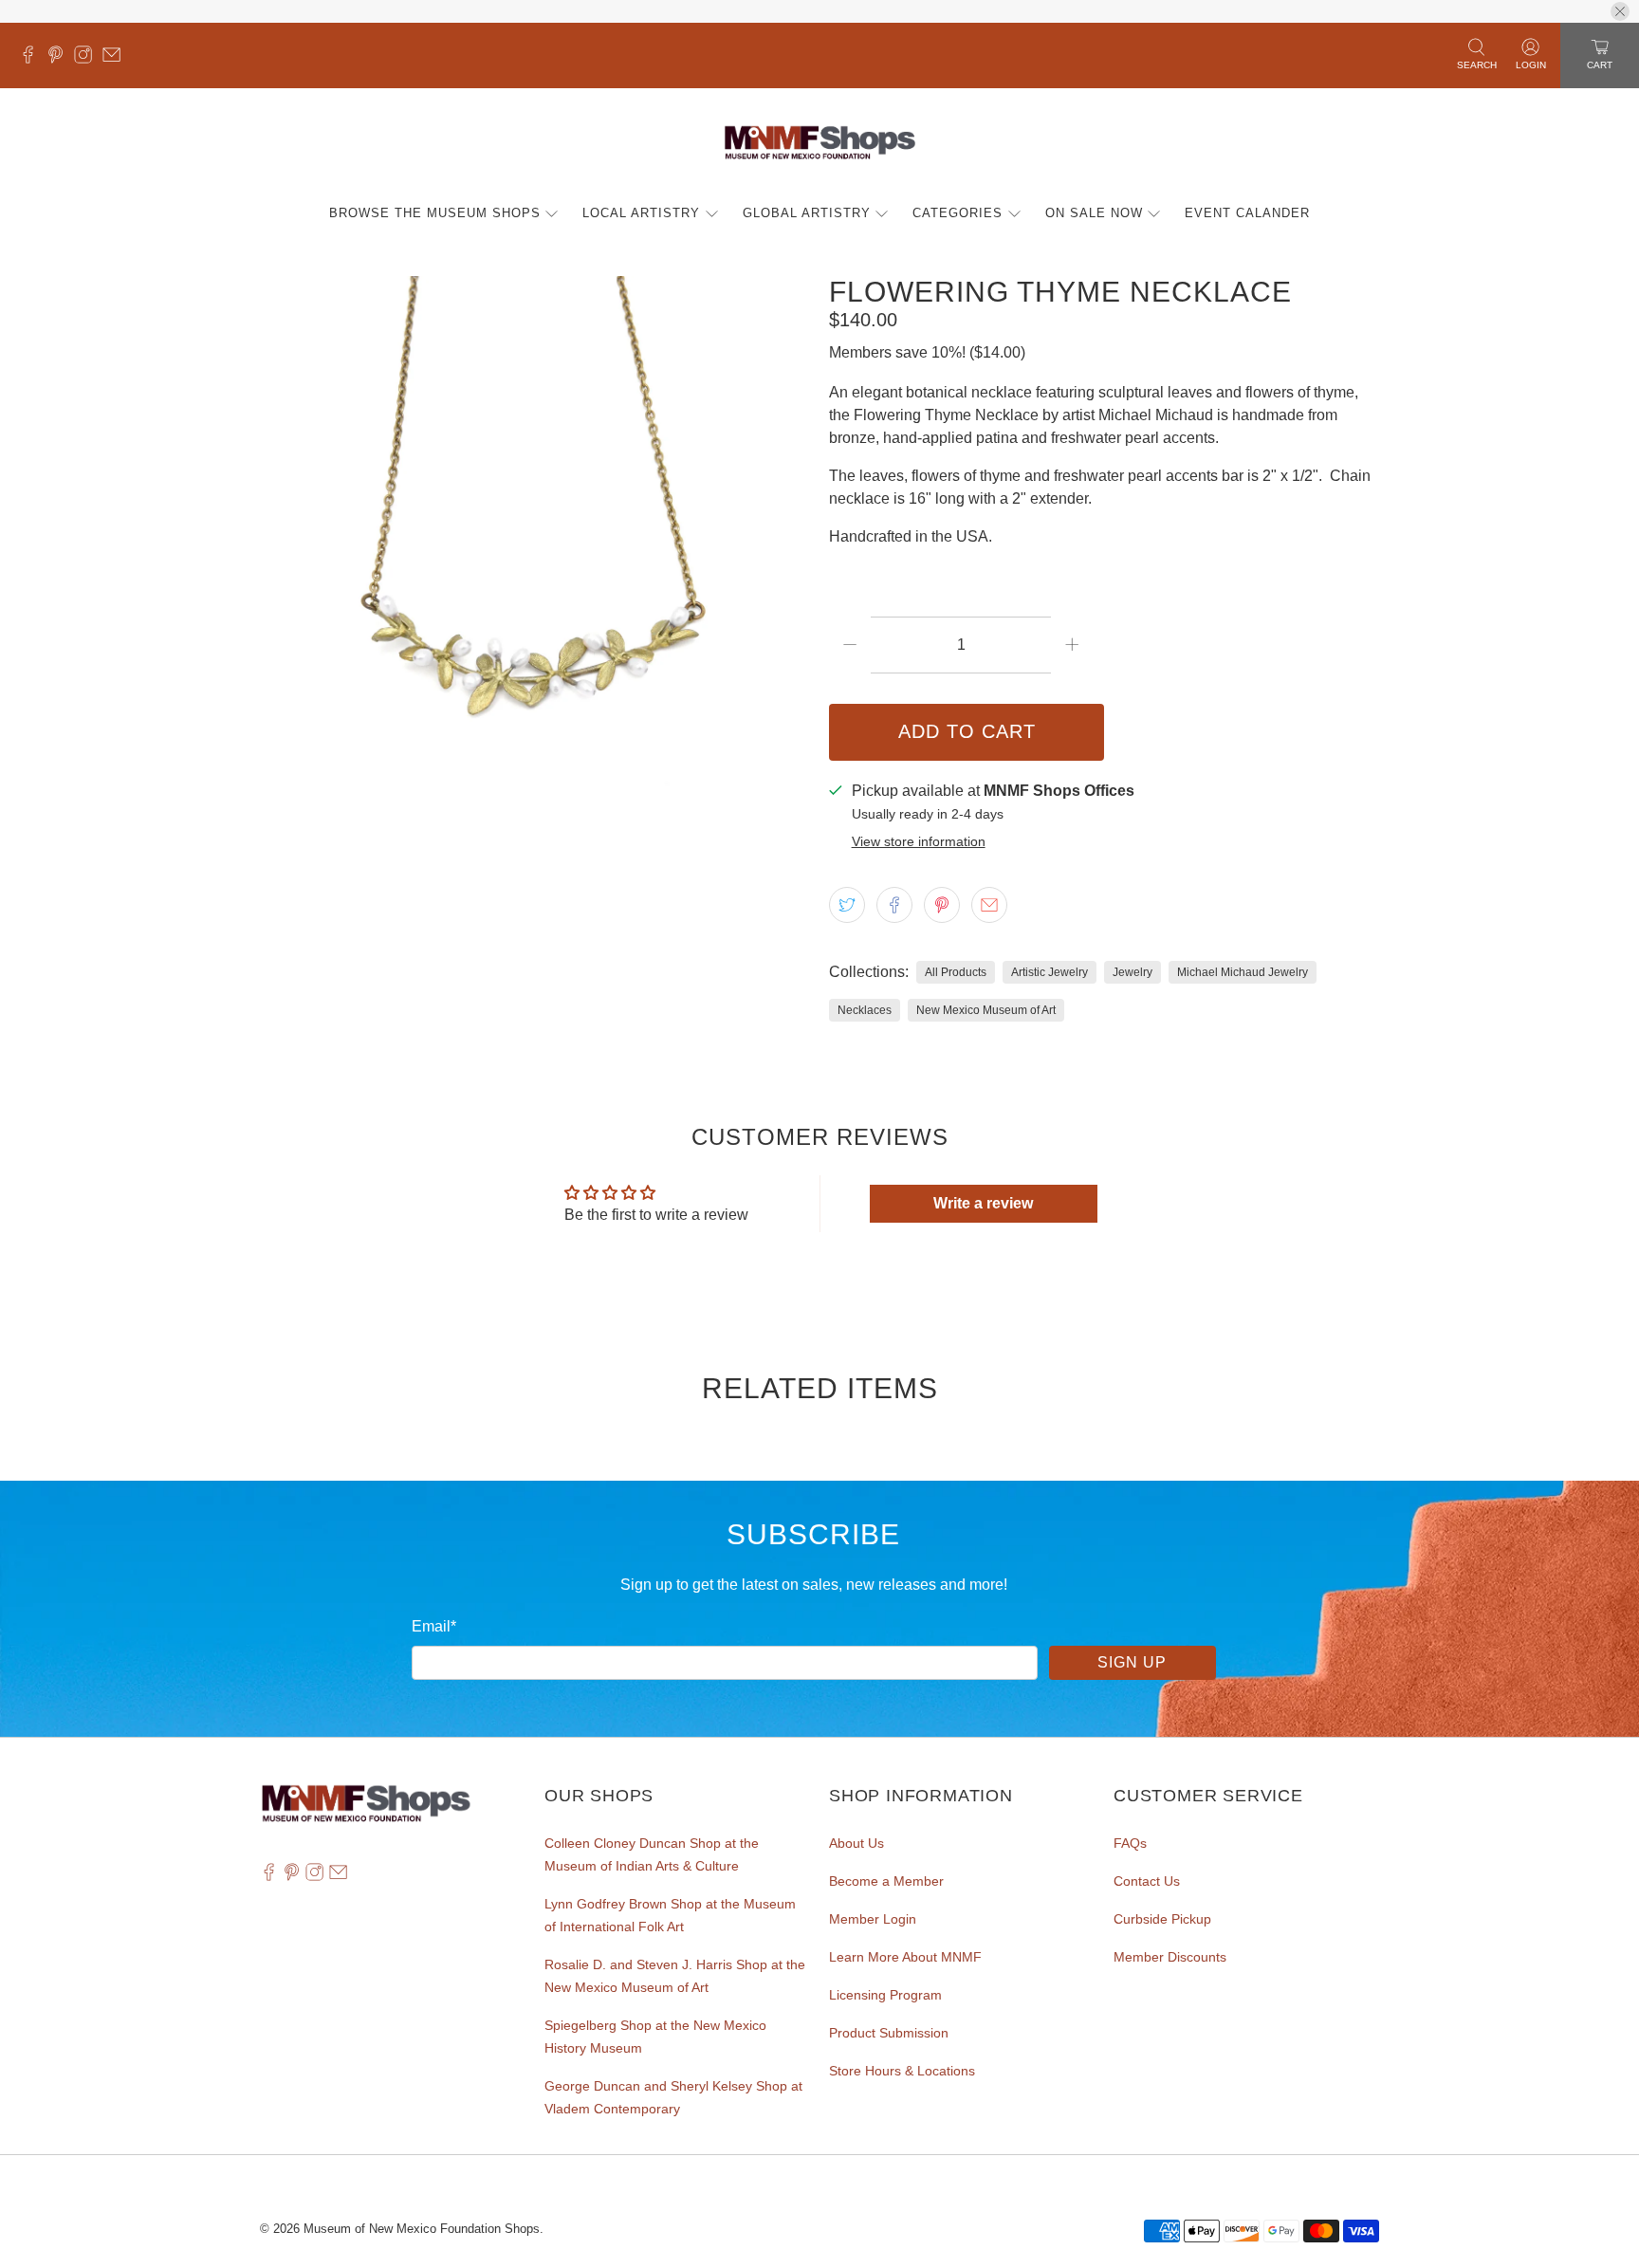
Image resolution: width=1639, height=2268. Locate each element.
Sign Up (1132, 1662)
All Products (956, 972)
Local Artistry (641, 213)
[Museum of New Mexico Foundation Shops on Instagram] (88, 59)
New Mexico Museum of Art (986, 1010)
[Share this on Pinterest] (942, 905)
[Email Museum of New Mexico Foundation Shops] (116, 59)
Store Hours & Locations (902, 2071)
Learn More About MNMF (905, 1957)
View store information (919, 842)
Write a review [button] (983, 1203)
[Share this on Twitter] (847, 905)
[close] (1620, 11)
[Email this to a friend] (989, 905)
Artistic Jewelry (1050, 972)
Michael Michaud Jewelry (1243, 972)
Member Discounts (1170, 1957)
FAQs (1130, 1843)
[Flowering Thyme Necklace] (535, 551)
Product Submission (889, 2033)
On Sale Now (1094, 213)
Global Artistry (807, 213)
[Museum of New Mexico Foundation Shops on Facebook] (33, 59)
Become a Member (886, 1881)
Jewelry (1133, 972)
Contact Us (1147, 1881)
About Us (856, 1843)
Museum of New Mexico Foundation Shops (422, 2229)
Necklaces (865, 1010)
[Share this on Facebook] (894, 905)
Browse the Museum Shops (435, 213)
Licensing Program (885, 1995)
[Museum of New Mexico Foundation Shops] (820, 144)
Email (434, 1626)
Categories (958, 213)
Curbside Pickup (1162, 1919)
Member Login (873, 1919)
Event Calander (1247, 213)
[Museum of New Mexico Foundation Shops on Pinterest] (60, 59)
